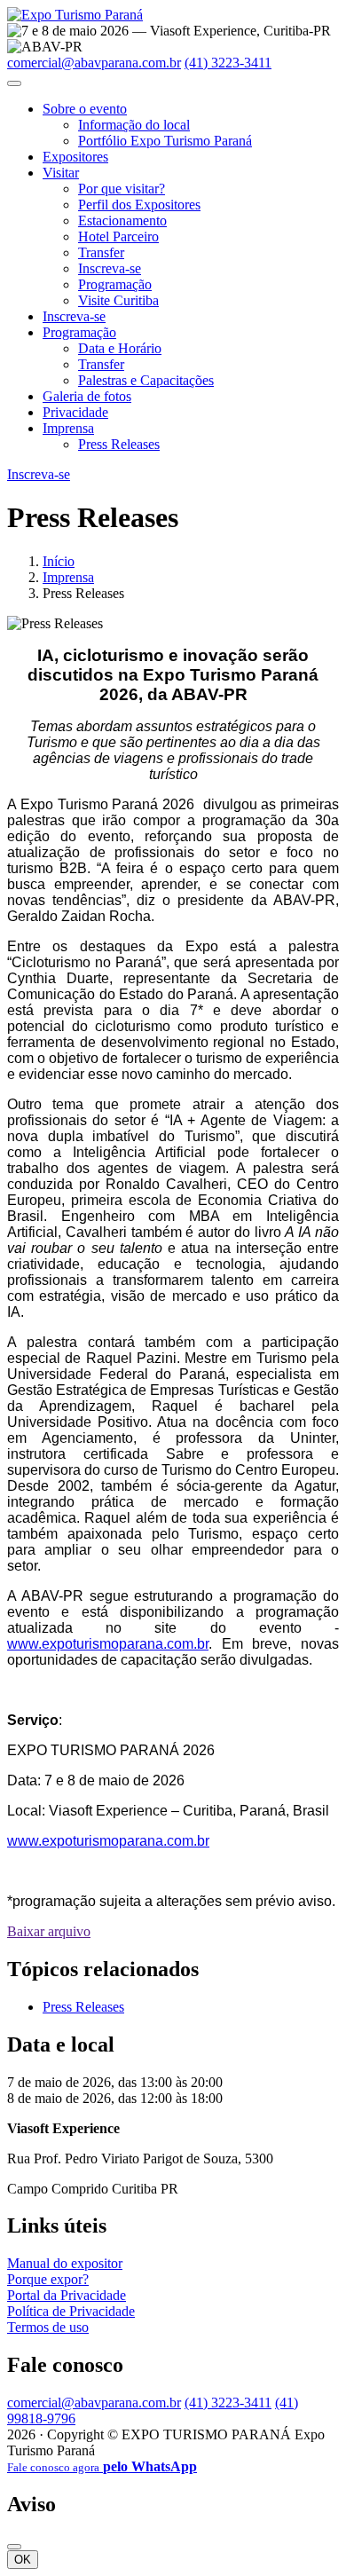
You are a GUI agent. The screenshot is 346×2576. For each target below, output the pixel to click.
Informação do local (134, 125)
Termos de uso (48, 2327)
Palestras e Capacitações (146, 380)
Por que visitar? (122, 189)
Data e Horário (120, 348)
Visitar (61, 173)
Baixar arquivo (49, 1931)
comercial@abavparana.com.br (94, 63)
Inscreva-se (110, 268)
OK (23, 2560)
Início (59, 561)
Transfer (101, 252)
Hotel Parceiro (118, 236)
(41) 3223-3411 (228, 63)
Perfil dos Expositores (139, 205)
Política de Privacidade (71, 2311)
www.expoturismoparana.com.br (108, 1644)
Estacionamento (122, 221)
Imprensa (68, 428)
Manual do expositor (65, 2263)
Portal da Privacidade (67, 2295)
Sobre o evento (85, 109)
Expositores (75, 157)
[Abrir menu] (14, 83)
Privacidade (75, 412)
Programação (115, 284)
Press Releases (119, 444)
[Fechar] (14, 2547)
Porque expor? (48, 2279)
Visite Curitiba (118, 300)
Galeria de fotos (87, 396)
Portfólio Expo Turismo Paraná (165, 141)
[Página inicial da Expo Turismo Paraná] (75, 15)
